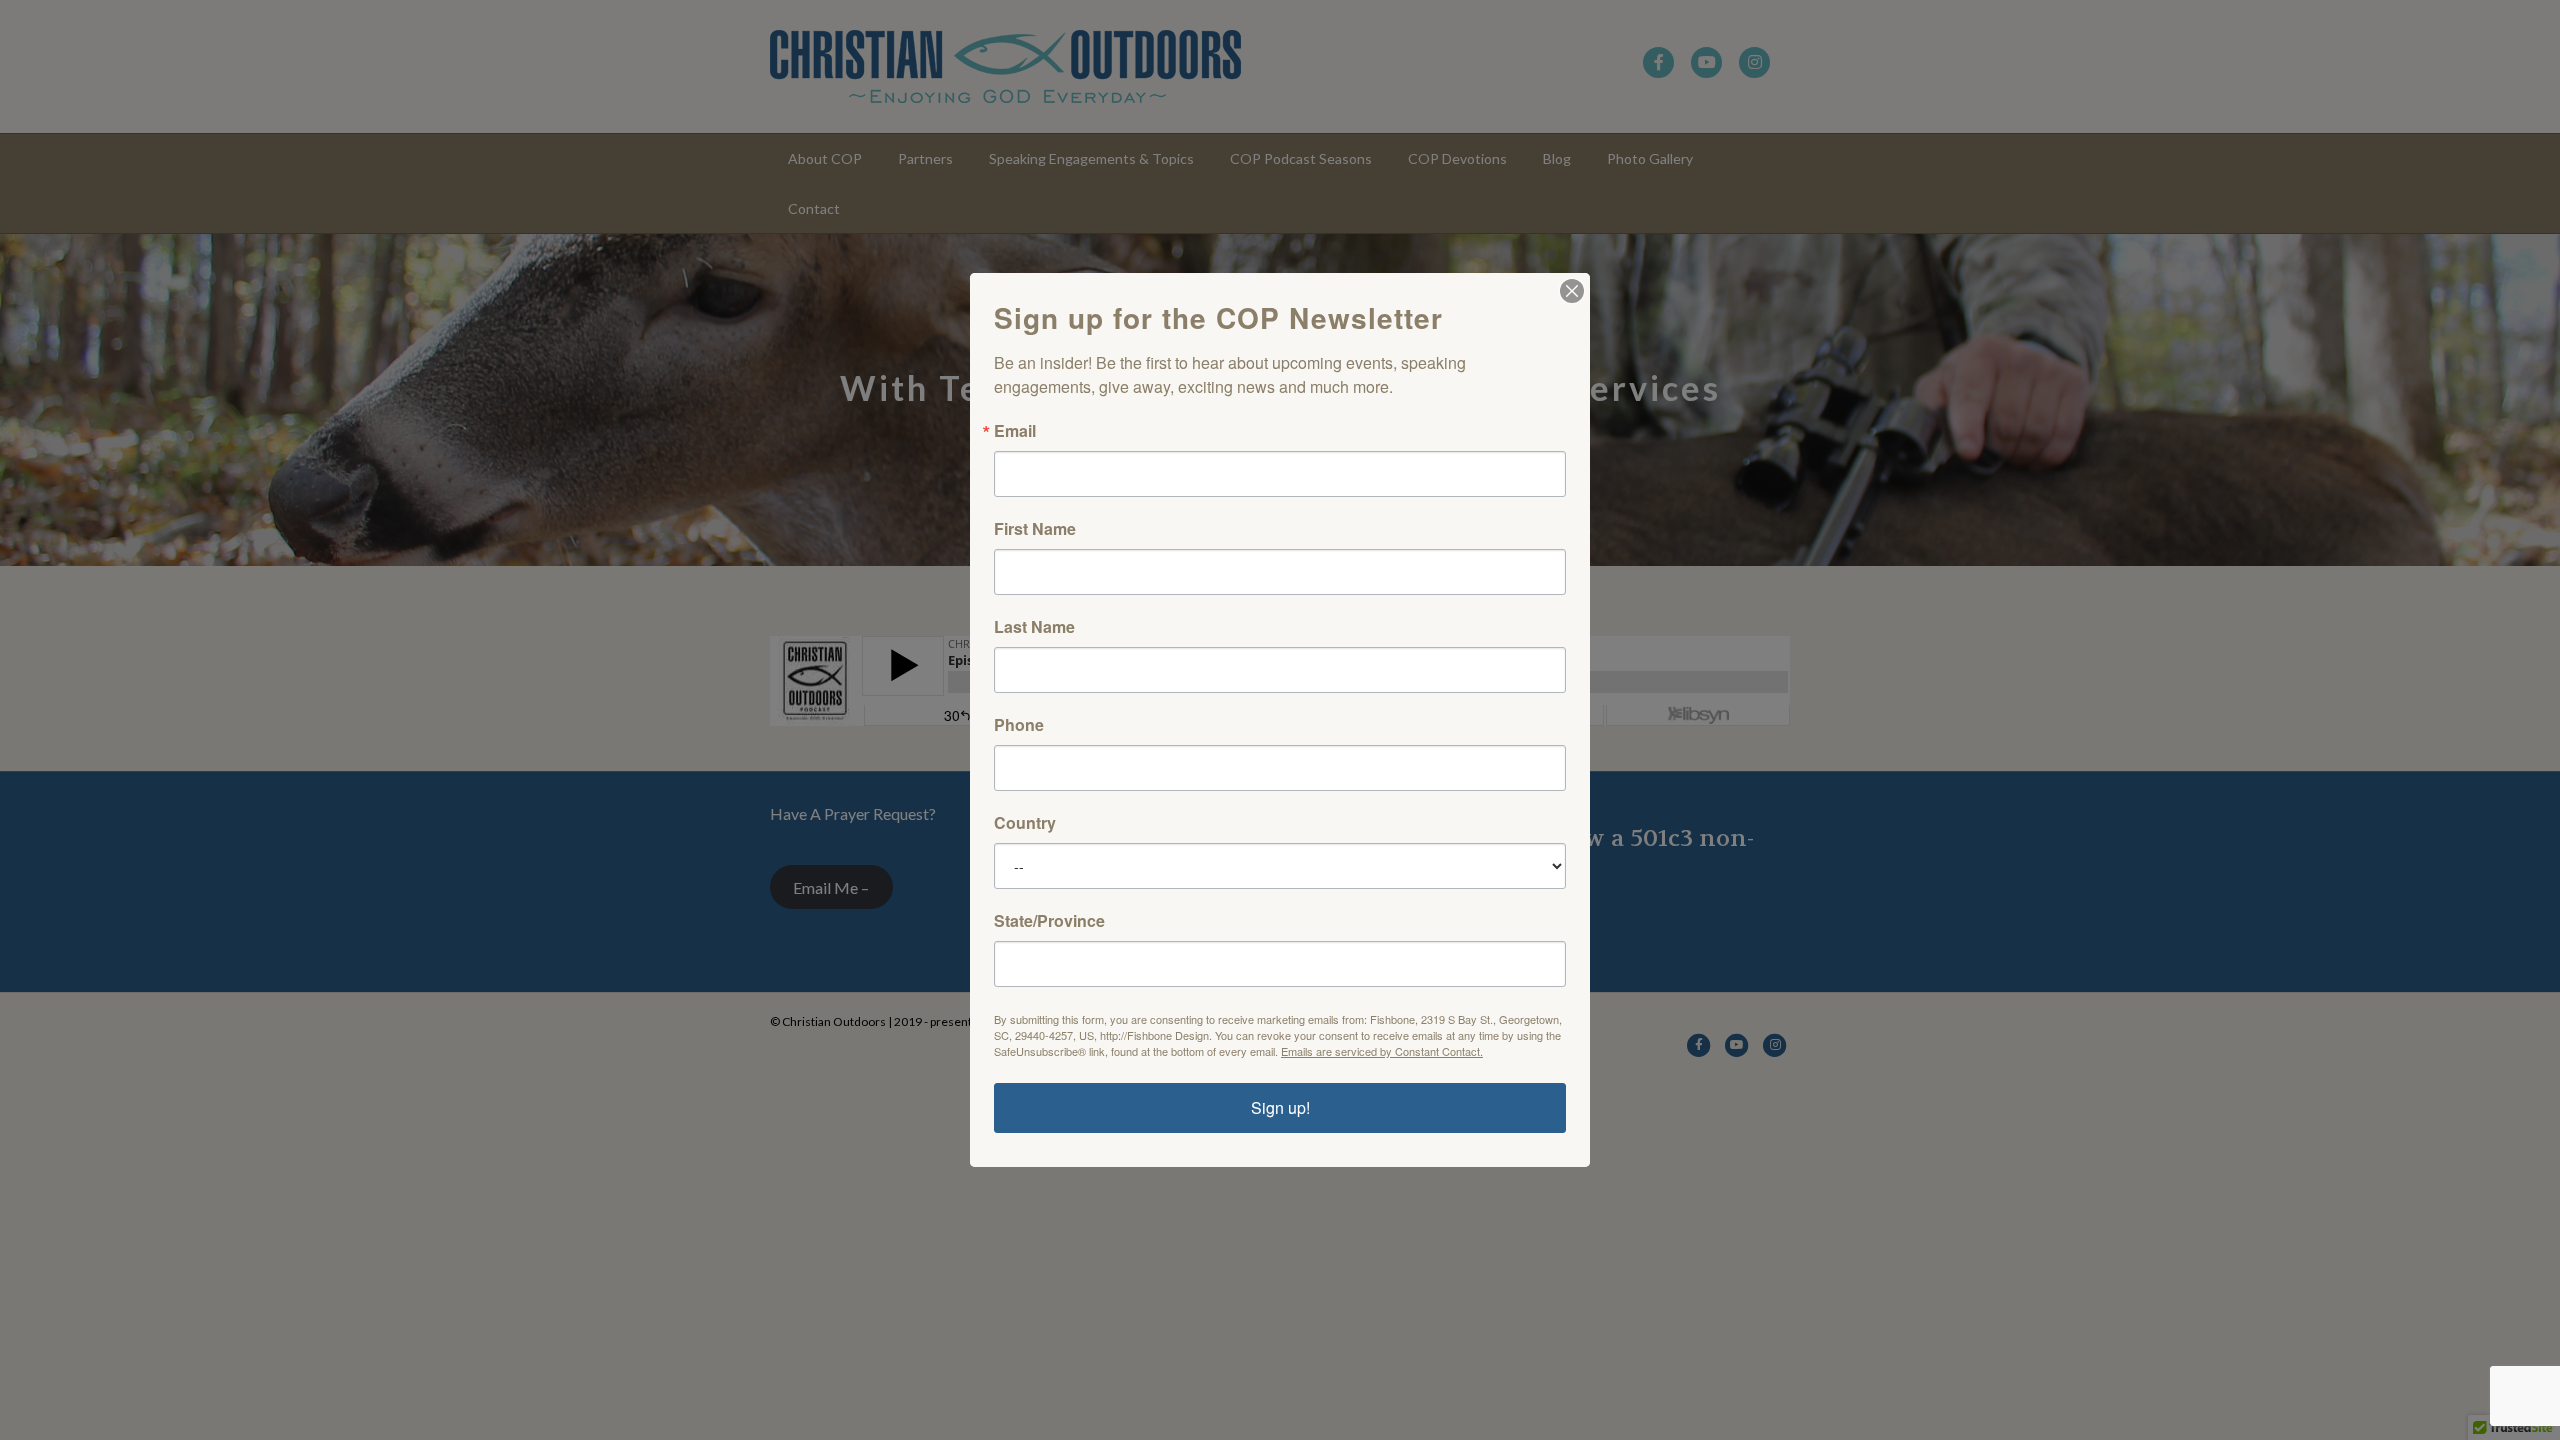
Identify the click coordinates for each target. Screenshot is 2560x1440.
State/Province (1049, 921)
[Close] (1572, 291)
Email (1015, 431)
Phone (1019, 725)
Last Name (1034, 627)
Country (1025, 823)
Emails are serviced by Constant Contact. (1382, 1051)
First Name (1035, 529)
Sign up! (1280, 1107)
